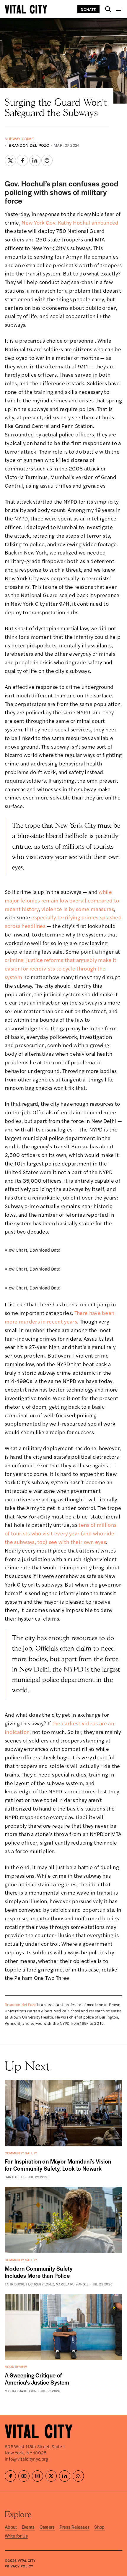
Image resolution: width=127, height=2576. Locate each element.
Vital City (27, 2560)
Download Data (45, 1250)
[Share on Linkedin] (35, 160)
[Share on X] (10, 160)
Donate (88, 9)
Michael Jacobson (21, 2391)
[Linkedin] (65, 2476)
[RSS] (78, 2476)
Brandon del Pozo (29, 145)
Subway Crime (19, 139)
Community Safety (21, 2153)
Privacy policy (19, 2566)
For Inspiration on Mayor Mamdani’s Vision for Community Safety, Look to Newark (58, 2165)
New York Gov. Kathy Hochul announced (70, 222)
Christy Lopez (42, 2284)
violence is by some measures (78, 909)
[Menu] (118, 9)
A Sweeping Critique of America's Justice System (37, 2379)
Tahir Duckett (17, 2284)
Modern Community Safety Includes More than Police (39, 2272)
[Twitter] (51, 2476)
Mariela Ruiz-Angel (72, 2284)
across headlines (25, 926)
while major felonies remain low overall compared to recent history (62, 900)
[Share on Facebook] (22, 160)
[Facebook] (10, 2476)
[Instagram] (38, 2476)
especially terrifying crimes (65, 917)
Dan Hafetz (15, 2177)
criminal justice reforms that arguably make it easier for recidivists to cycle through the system (61, 968)
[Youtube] (24, 2476)
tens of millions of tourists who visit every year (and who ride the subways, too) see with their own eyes (61, 1533)
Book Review (16, 2367)
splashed (111, 917)
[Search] (108, 9)
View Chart (16, 1250)
